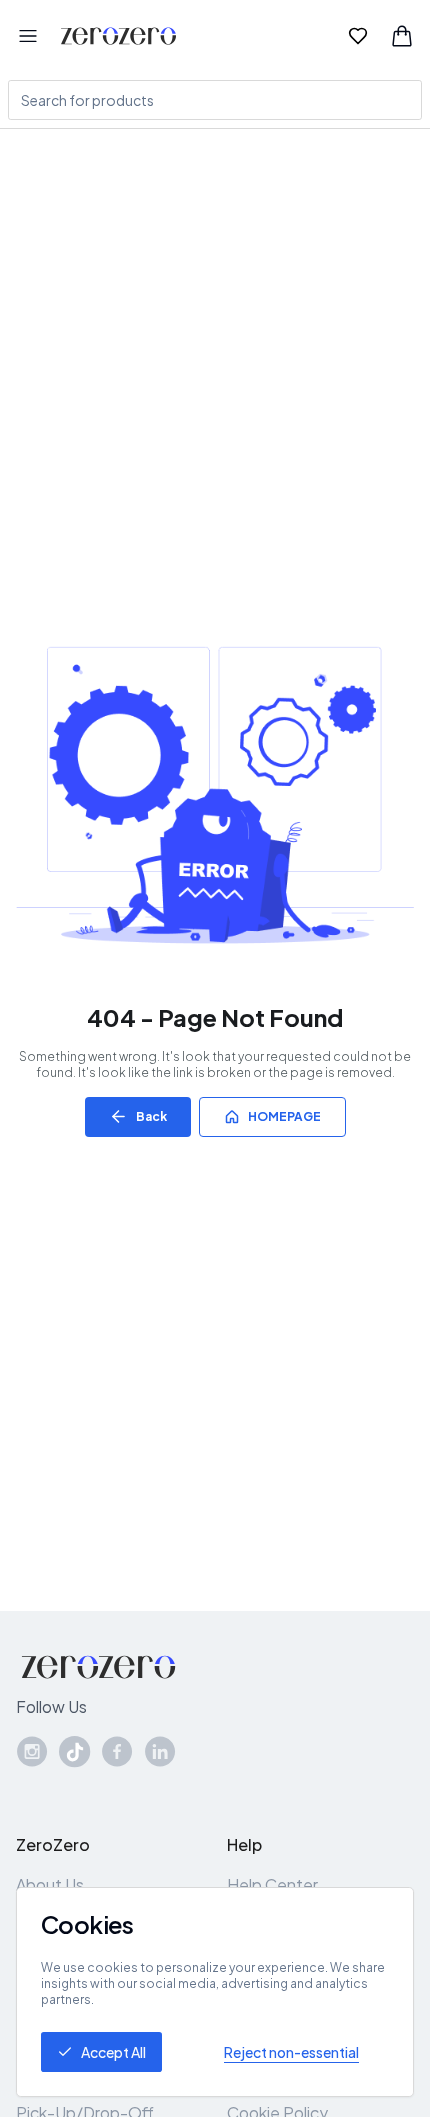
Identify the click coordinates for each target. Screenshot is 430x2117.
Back (151, 1116)
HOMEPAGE (284, 1116)
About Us (50, 1884)
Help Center (272, 1884)
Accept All (113, 2052)
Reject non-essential (291, 2052)
